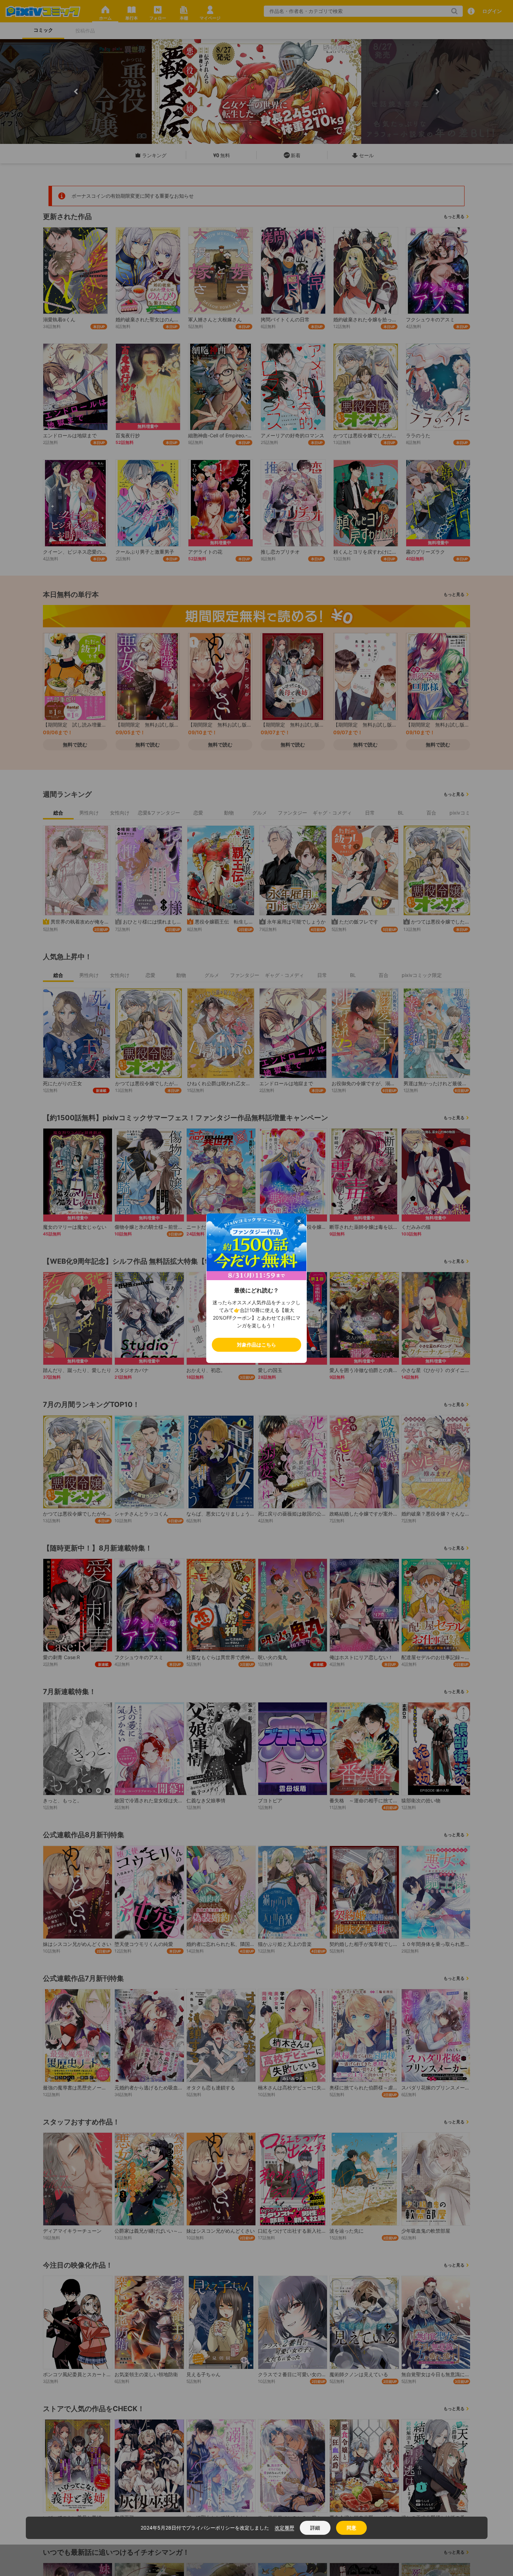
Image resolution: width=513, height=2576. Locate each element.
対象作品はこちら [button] (256, 1345)
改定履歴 (284, 2528)
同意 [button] (351, 2528)
